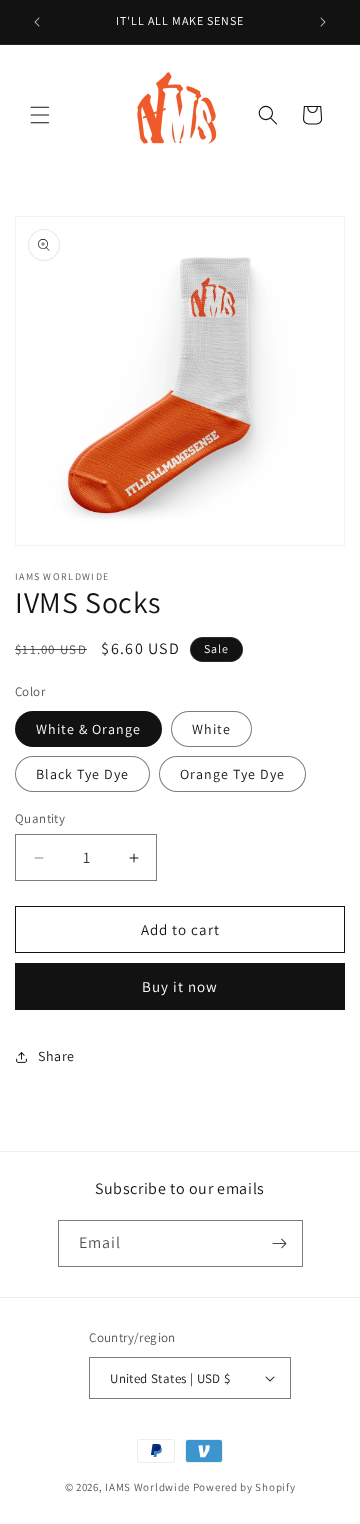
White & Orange (88, 729)
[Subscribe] (280, 1243)
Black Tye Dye (82, 774)
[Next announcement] (323, 22)
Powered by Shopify (244, 1487)
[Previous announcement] (37, 22)
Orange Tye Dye (232, 774)
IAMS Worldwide (147, 1487)
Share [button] (56, 1056)
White (211, 729)
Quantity (40, 818)
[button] (40, 115)
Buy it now (180, 986)
